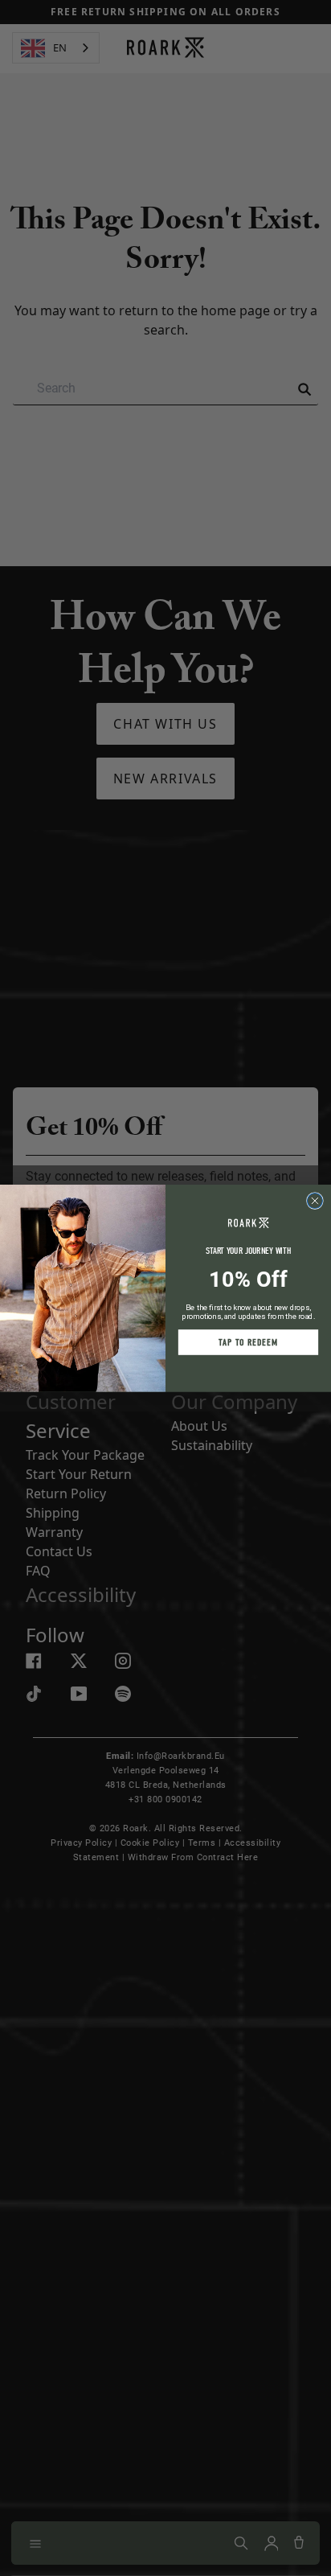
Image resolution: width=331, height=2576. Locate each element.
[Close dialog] (315, 1200)
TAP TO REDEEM (248, 1342)
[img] (315, 1200)
